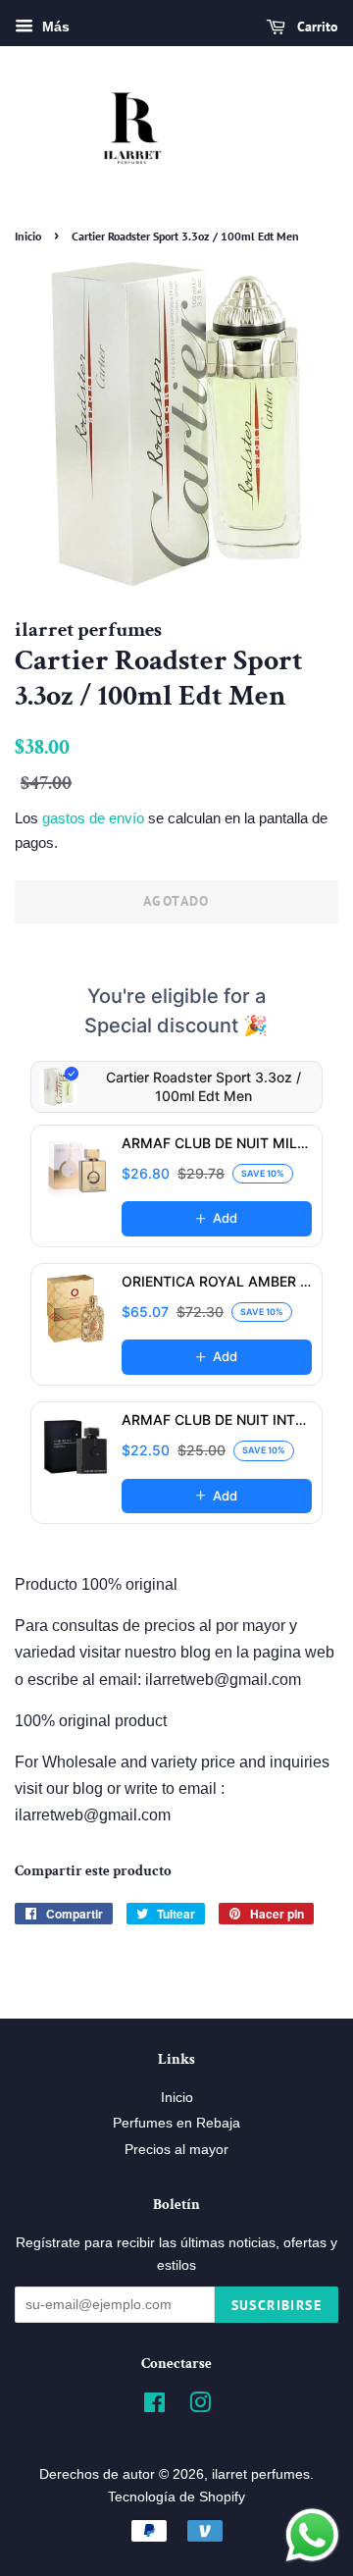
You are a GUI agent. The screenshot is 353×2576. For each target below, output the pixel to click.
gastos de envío (93, 818)
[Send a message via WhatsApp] (312, 2535)
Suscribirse (277, 2305)
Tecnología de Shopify (176, 2497)
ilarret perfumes (261, 2474)
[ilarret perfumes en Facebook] (154, 2407)
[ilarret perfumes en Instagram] (200, 2407)
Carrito (316, 26)
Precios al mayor (176, 2150)
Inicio (28, 236)
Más (54, 26)
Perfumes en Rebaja (176, 2123)
